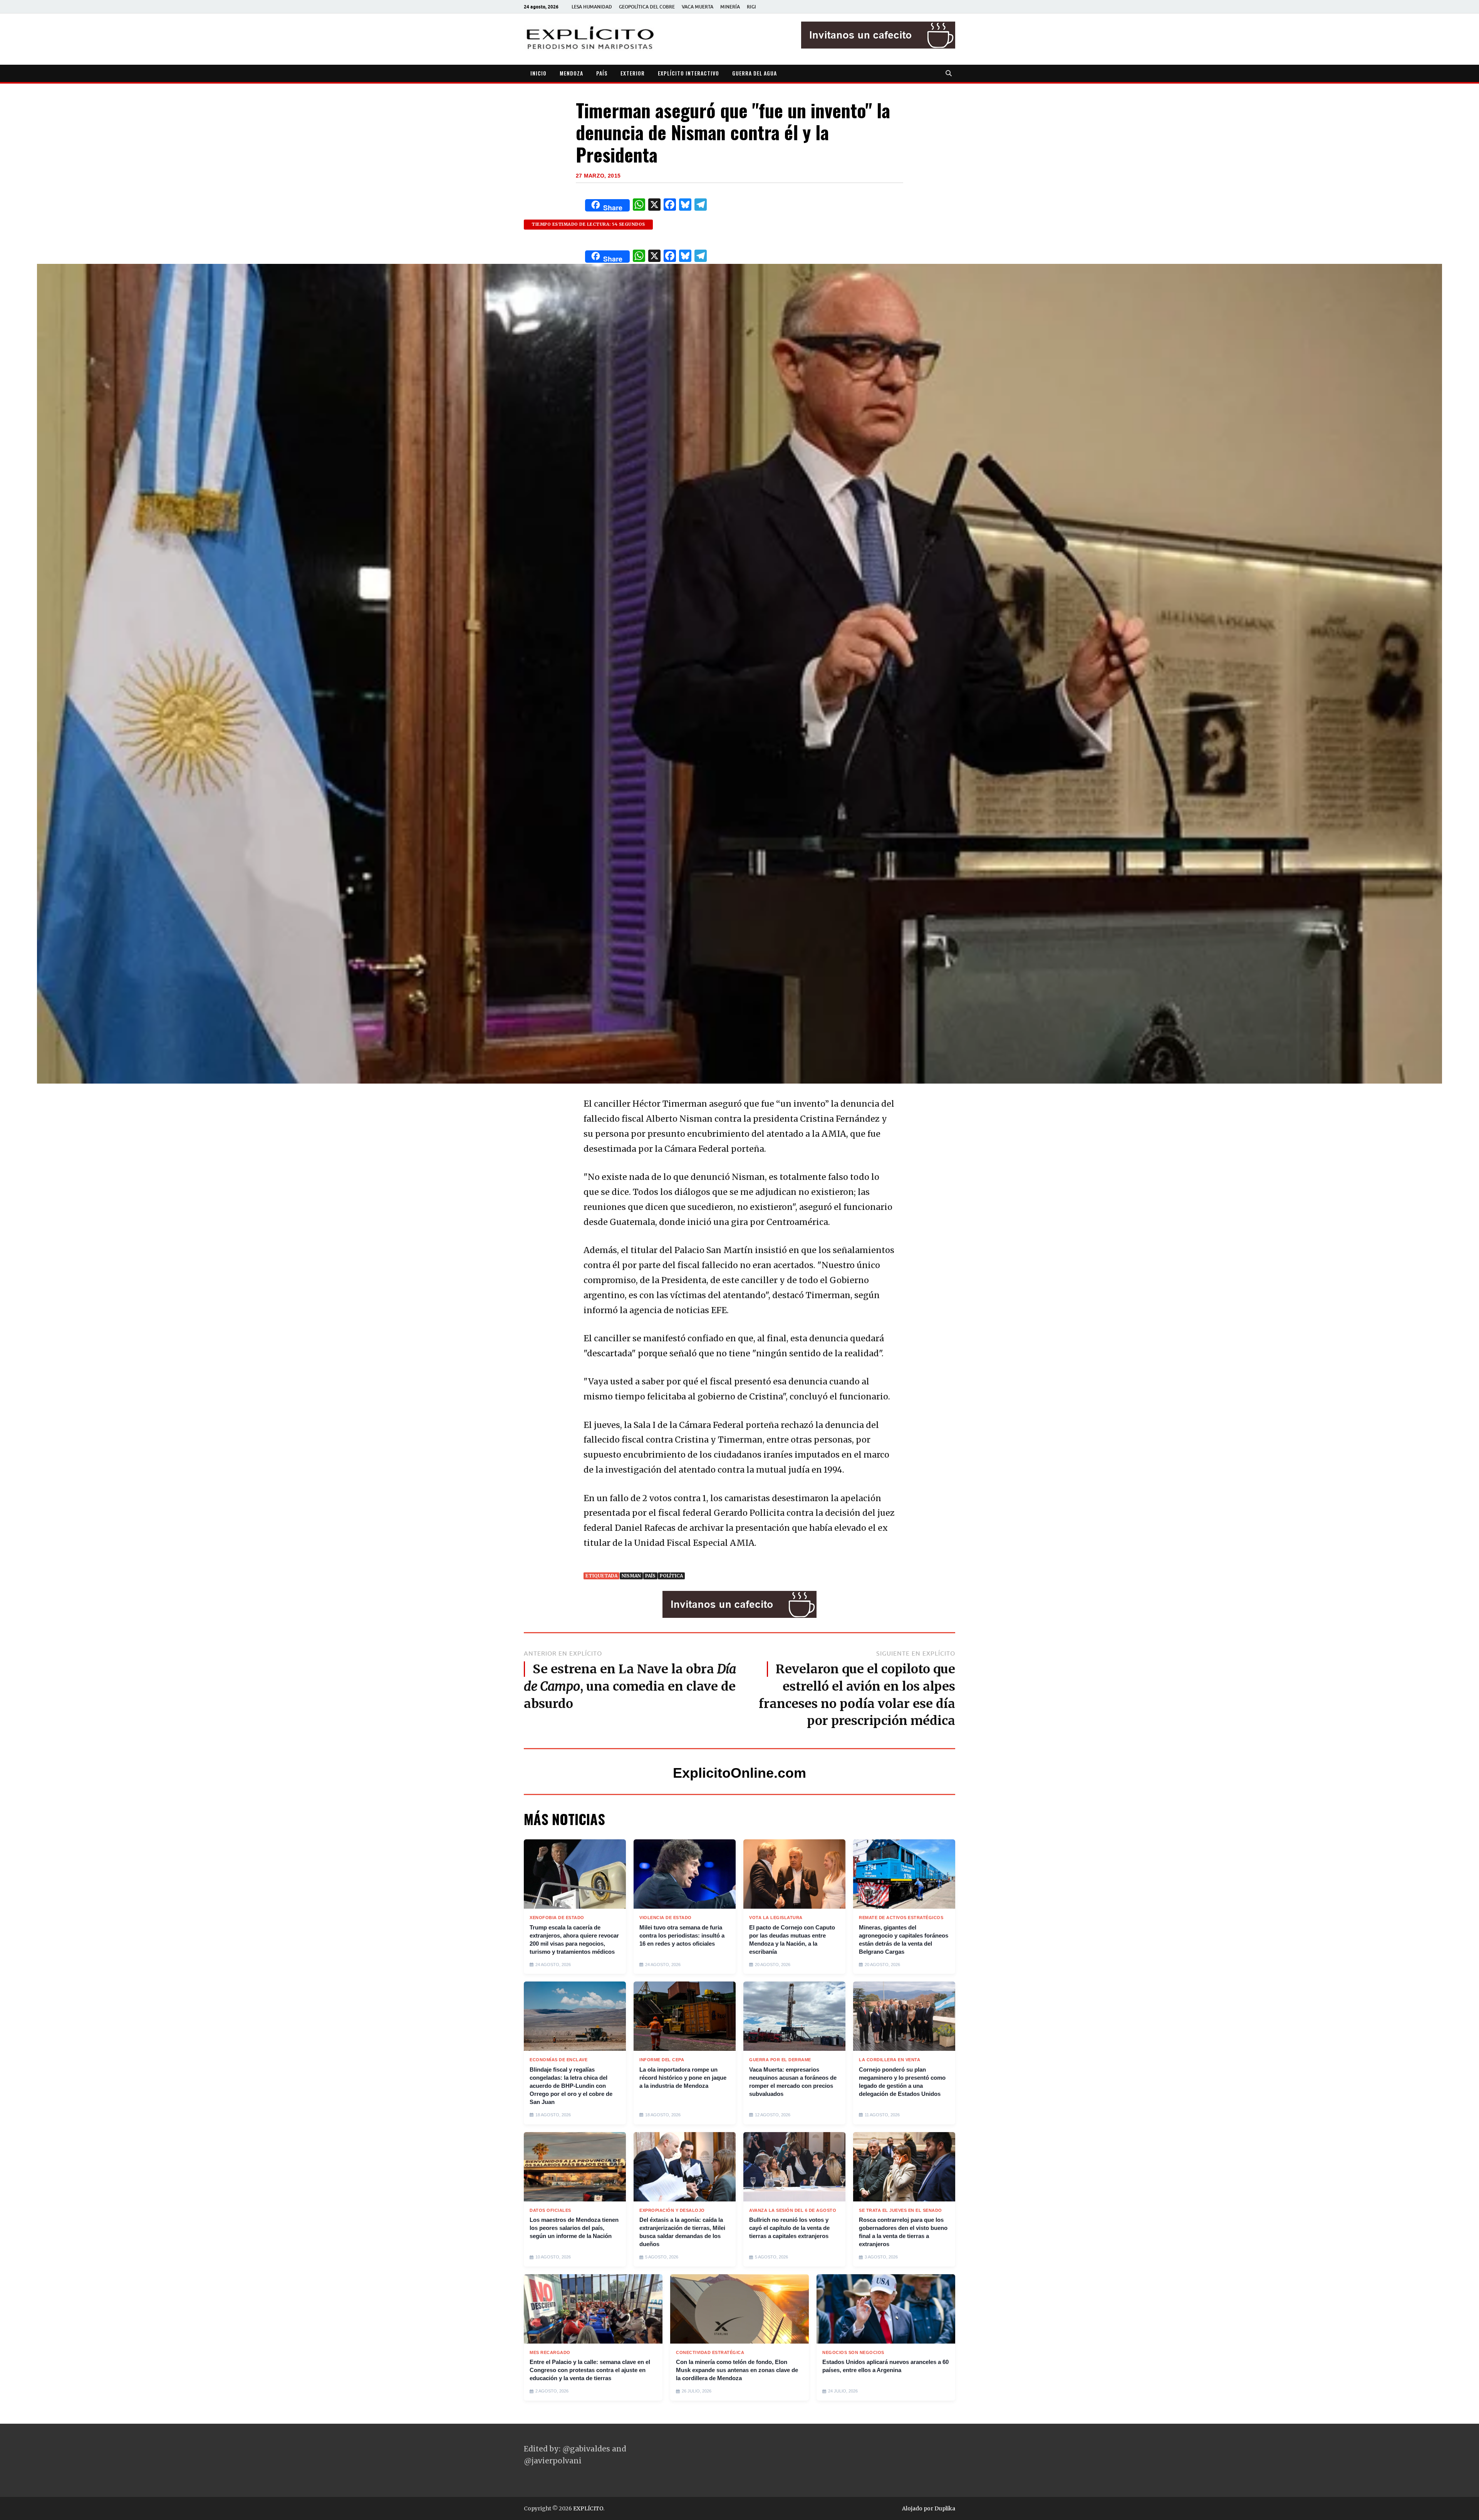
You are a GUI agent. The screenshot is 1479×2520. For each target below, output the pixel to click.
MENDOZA (571, 73)
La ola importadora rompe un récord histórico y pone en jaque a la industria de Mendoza (683, 2078)
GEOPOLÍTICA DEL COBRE (647, 7)
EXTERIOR (633, 73)
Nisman (631, 1576)
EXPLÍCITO (588, 2508)
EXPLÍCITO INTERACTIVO (688, 73)
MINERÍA (730, 7)
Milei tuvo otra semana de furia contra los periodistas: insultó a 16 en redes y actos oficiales (682, 1935)
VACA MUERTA (698, 7)
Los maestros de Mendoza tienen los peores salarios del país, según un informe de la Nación (574, 2228)
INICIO (538, 73)
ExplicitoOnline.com (739, 1773)
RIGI (751, 7)
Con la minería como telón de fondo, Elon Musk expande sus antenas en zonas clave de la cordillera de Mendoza (737, 2370)
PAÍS (602, 73)
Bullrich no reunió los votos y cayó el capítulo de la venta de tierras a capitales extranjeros (789, 2228)
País (650, 1576)
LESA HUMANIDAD (592, 7)
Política (671, 1576)
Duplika (945, 2508)
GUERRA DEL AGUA (755, 73)
